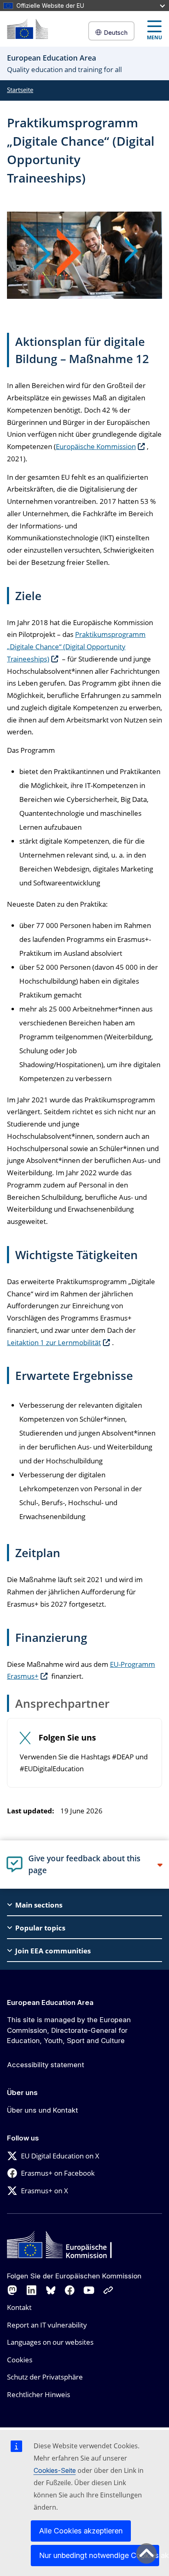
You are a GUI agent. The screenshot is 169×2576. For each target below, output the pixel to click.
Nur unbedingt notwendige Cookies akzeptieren (99, 2555)
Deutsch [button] (116, 33)
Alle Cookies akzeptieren (81, 2531)
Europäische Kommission (96, 446)
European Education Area (50, 2003)
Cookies (20, 2360)
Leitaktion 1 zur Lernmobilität (54, 1342)
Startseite (20, 90)
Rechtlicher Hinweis (39, 2394)
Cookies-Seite (55, 2470)
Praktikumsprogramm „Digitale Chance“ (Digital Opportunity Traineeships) (76, 647)
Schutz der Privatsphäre (45, 2377)
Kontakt (19, 2307)
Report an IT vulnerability (47, 2325)
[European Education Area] (27, 29)
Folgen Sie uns (67, 1738)
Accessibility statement (46, 2065)
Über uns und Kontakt (42, 2110)
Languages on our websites (50, 2342)
